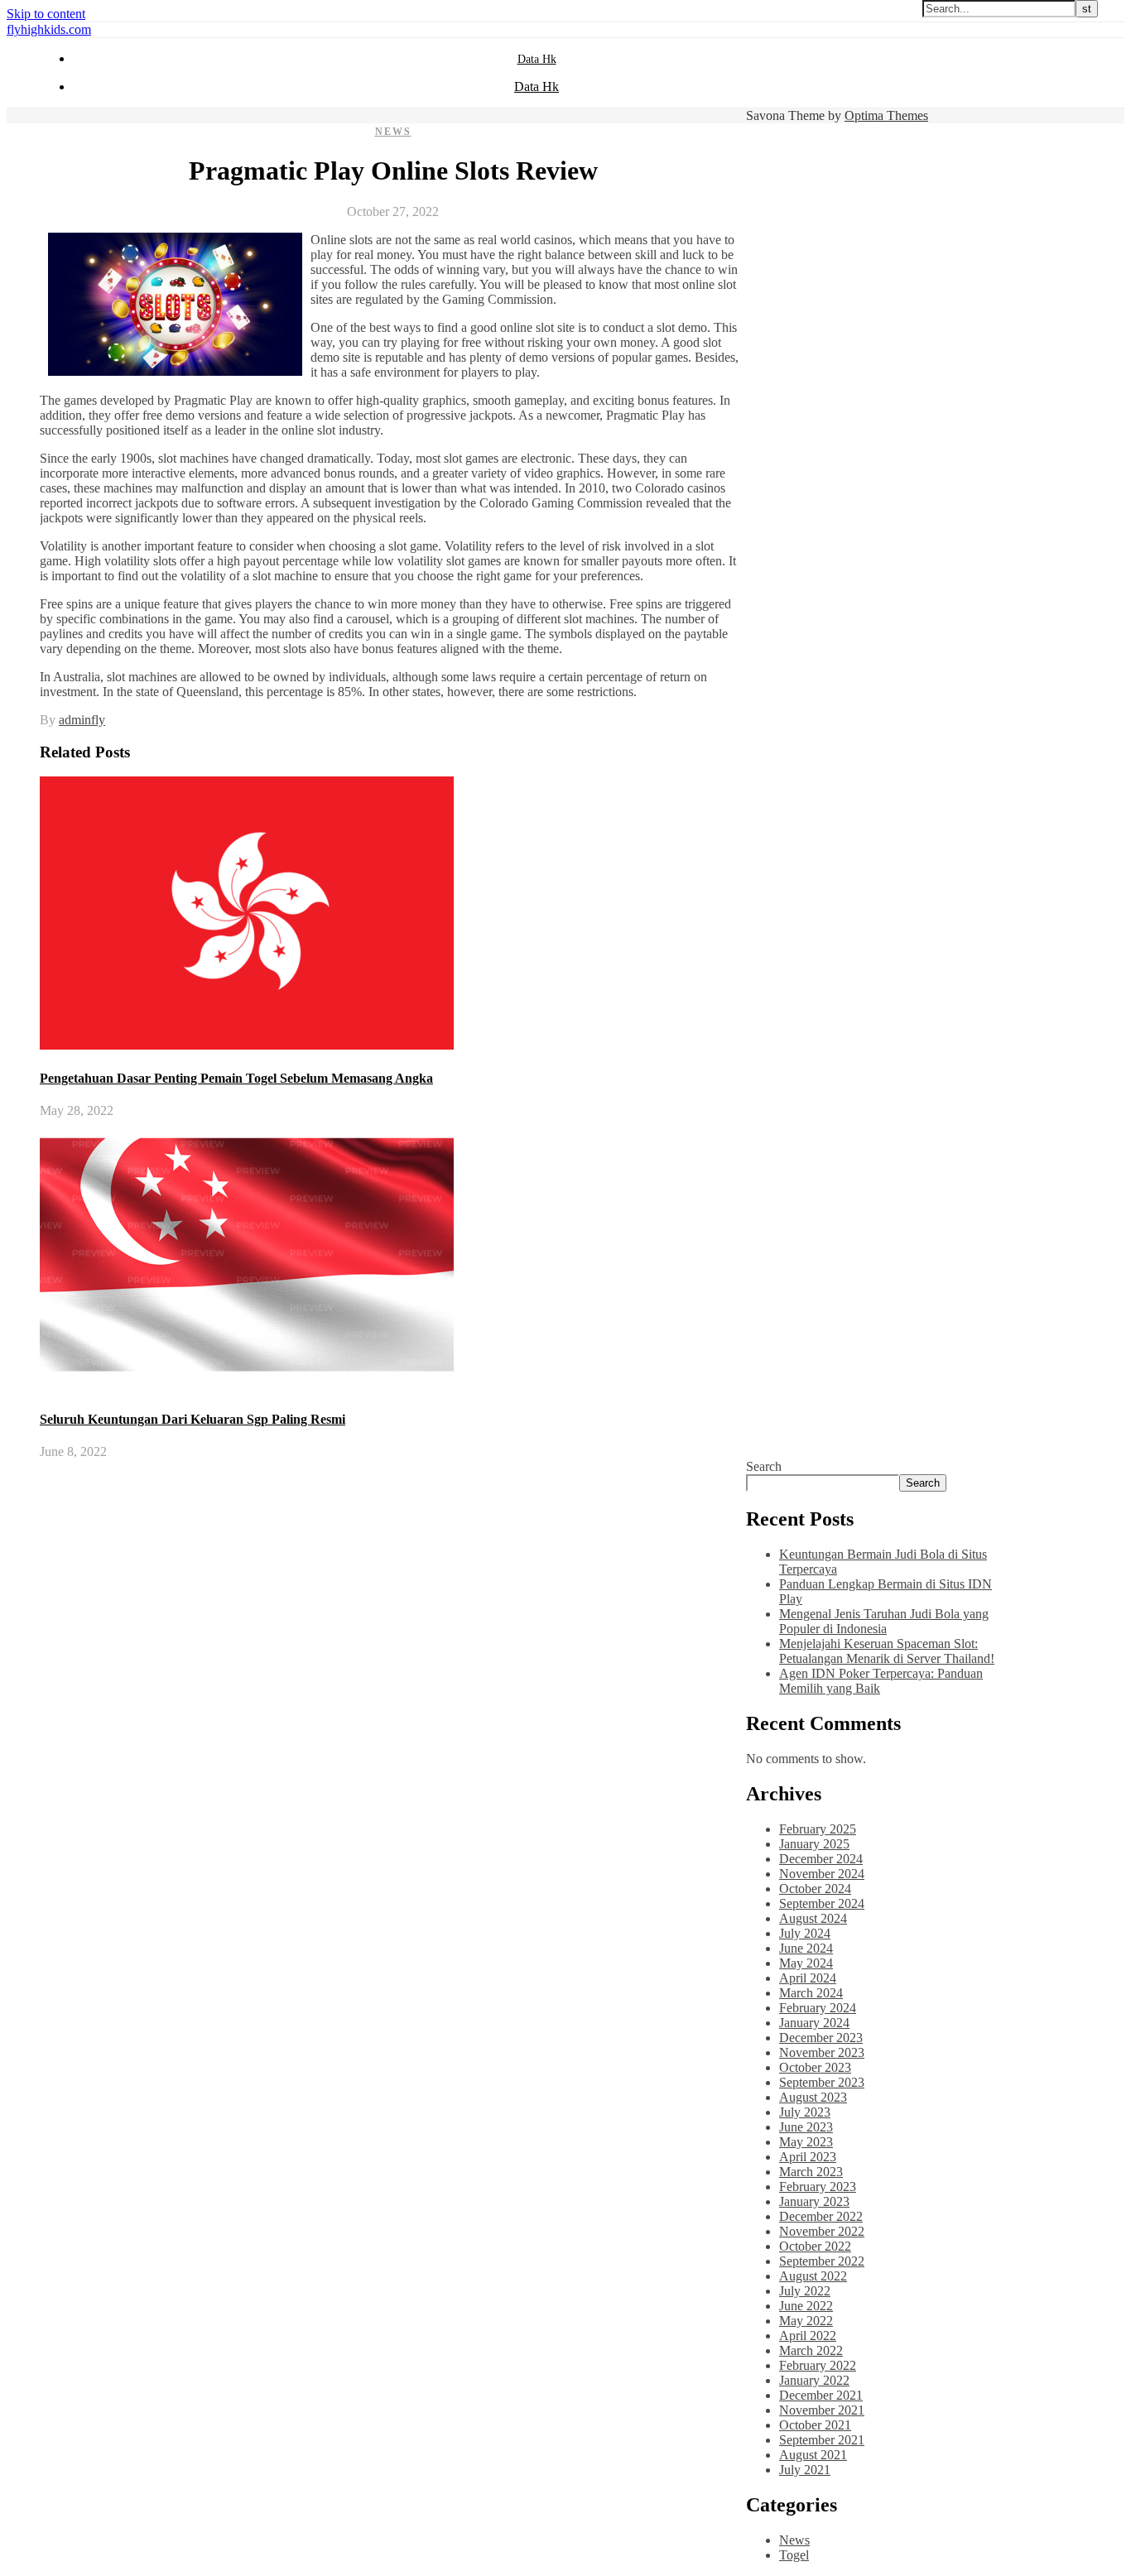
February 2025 (818, 1829)
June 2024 (806, 1948)
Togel (794, 2555)
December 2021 (821, 2395)
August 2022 (813, 2276)
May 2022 (806, 2321)
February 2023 (818, 2187)
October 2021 (815, 2425)
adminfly (82, 720)
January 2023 (814, 2201)
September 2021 (822, 2440)
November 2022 (822, 2231)
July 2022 (805, 2291)
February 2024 (818, 2008)
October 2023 (815, 2067)
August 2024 (813, 1918)
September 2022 (822, 2261)
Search (764, 1466)
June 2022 (806, 2306)
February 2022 (818, 2365)
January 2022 (814, 2380)
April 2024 (808, 1978)
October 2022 (815, 2246)
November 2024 (822, 1874)
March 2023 (811, 2172)
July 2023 (805, 2112)
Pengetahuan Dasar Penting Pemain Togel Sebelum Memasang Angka (236, 1078)
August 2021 (813, 2455)
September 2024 (822, 1903)
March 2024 (811, 1993)
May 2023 (806, 2142)
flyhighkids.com (49, 29)
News (393, 132)
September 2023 (822, 2082)
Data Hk (537, 59)
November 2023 (822, 2052)
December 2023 (821, 2038)
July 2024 (805, 1933)
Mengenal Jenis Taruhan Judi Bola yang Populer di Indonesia (884, 1621)
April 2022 (808, 2336)
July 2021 (805, 2470)
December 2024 (821, 1859)
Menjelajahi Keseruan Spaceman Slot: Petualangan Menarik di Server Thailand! (887, 1651)
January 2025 (814, 1844)
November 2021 (822, 2410)
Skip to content (46, 14)
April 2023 (808, 2157)
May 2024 (806, 1963)
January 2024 (814, 2023)
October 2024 (815, 1889)
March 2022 (811, 2350)
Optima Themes (886, 115)
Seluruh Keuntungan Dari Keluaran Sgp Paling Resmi (193, 1419)
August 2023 (813, 2097)
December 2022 (821, 2216)
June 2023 (806, 2127)
